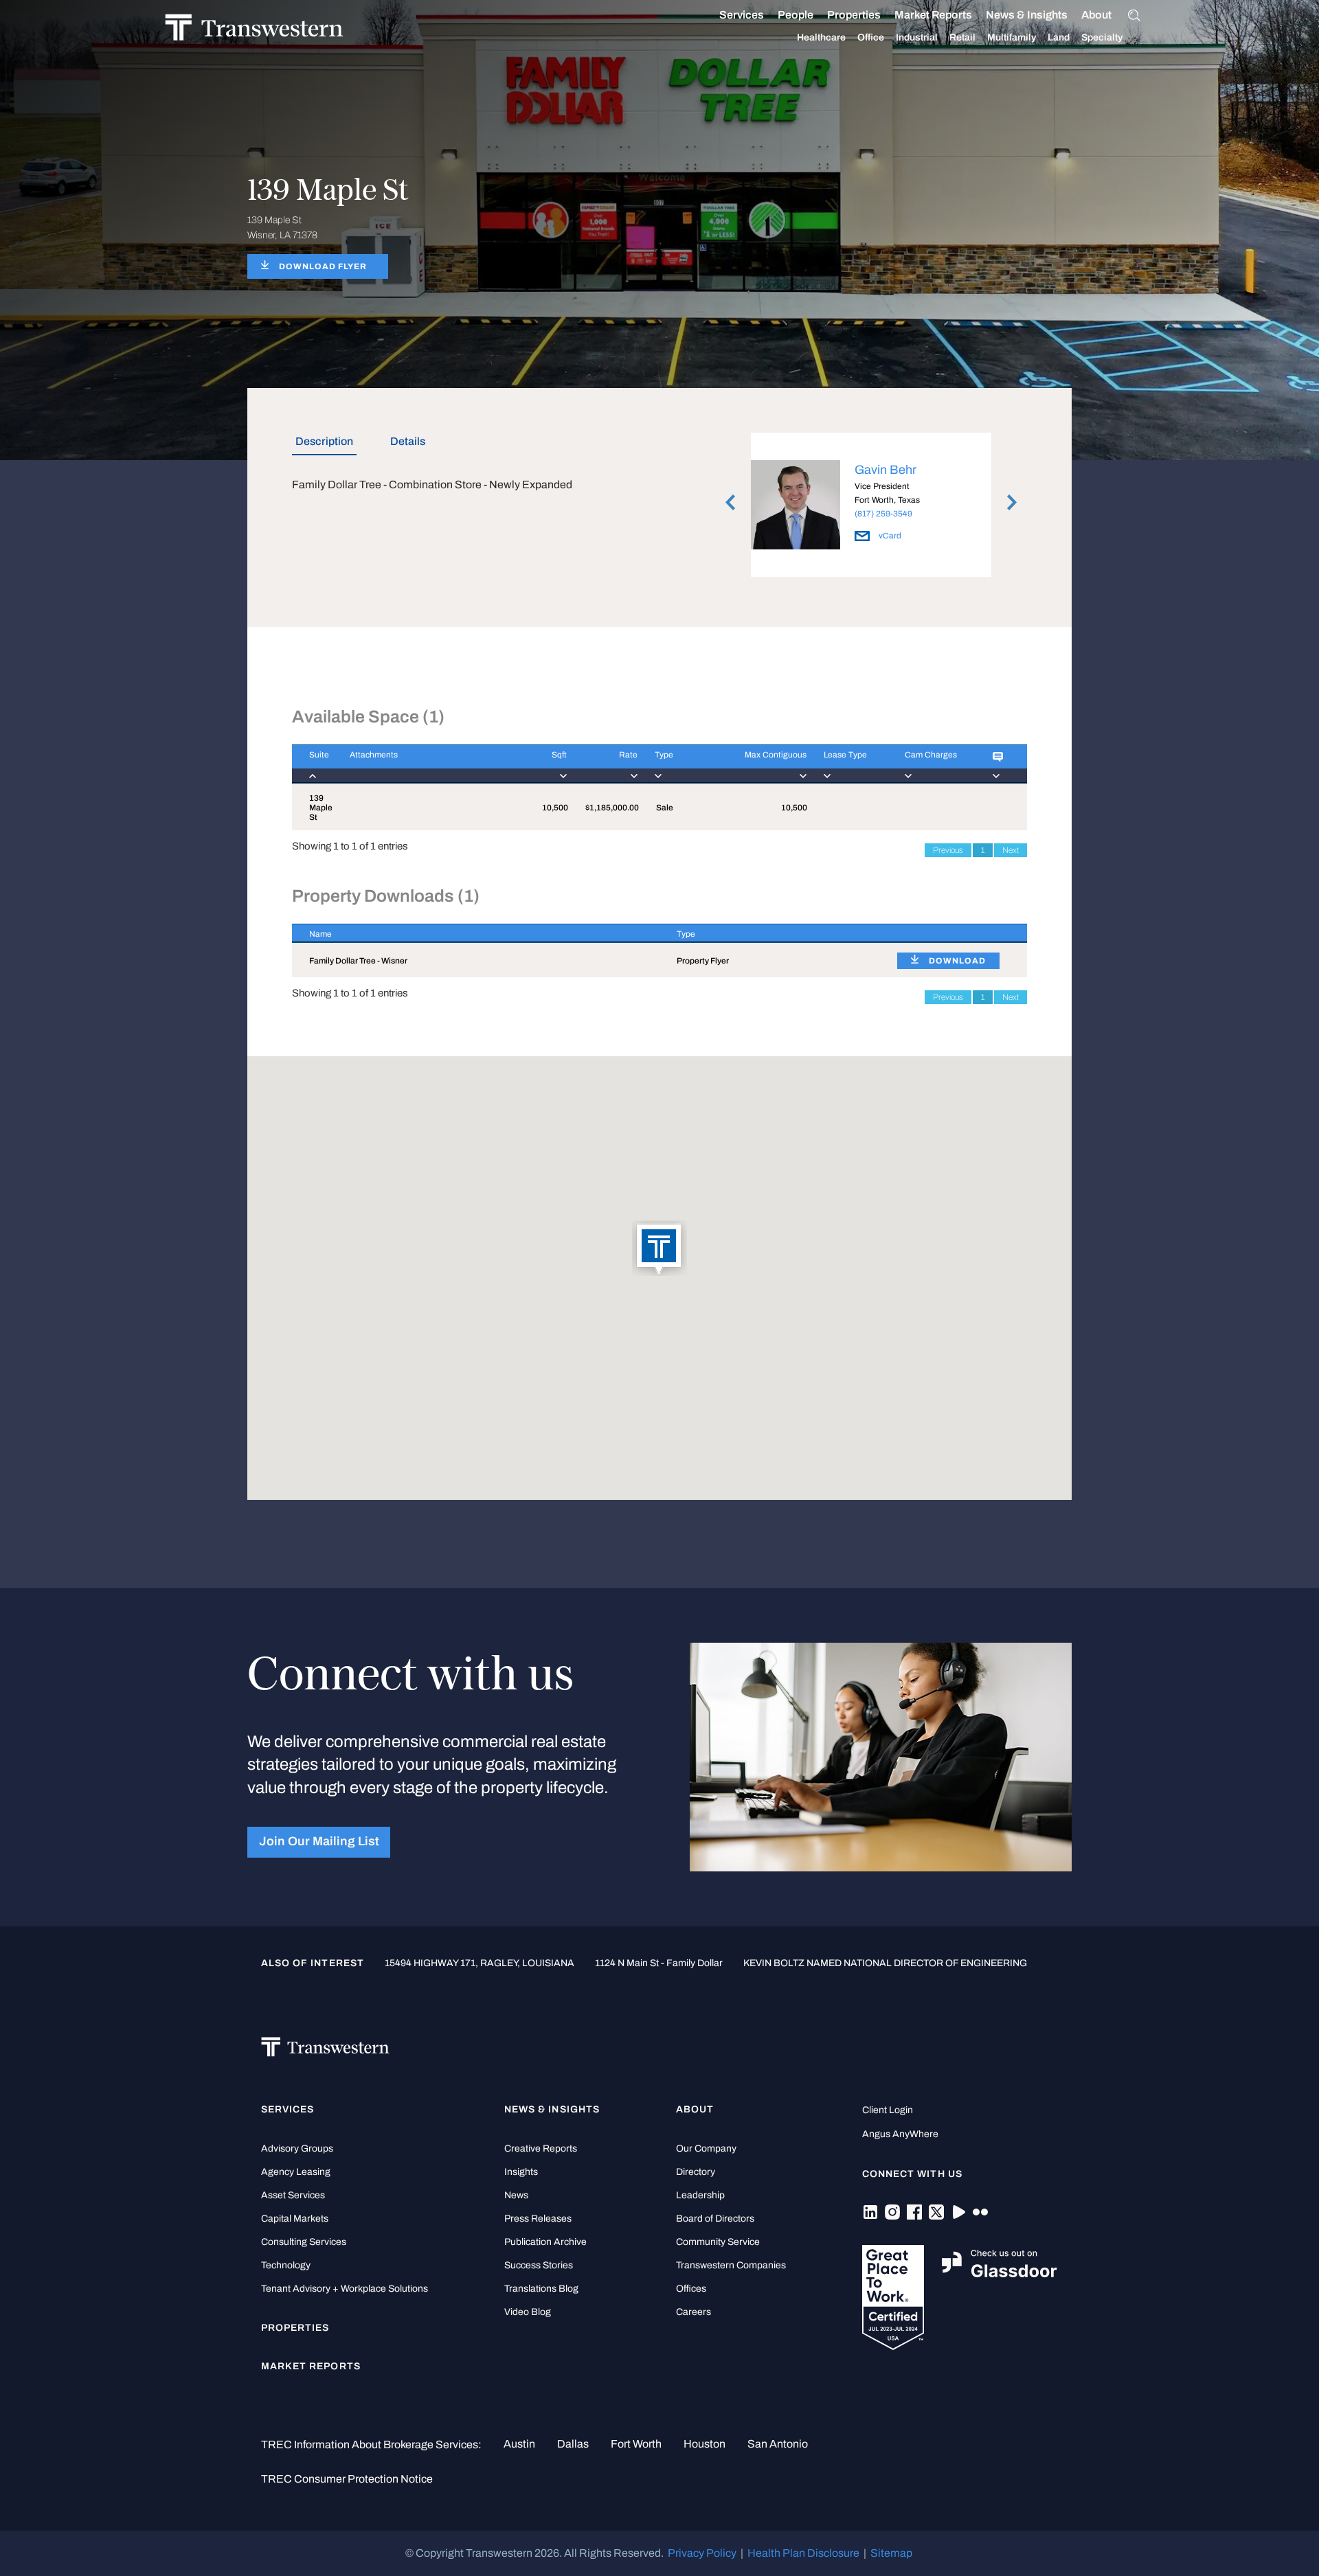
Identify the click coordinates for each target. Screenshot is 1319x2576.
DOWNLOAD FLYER (323, 266)
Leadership (700, 2195)
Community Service (718, 2242)
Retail (962, 37)
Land (1059, 37)
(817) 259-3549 (883, 514)
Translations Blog (541, 2289)
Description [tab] (324, 441)
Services (742, 15)
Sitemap (891, 2553)
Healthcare (821, 37)
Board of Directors (715, 2219)
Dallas (573, 2444)
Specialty (1102, 37)
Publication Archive (545, 2242)
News (516, 2195)
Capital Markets (295, 2219)
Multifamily (1012, 37)
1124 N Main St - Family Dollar (659, 1963)
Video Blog (528, 2312)
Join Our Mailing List (319, 1842)
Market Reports (933, 15)
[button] (659, 1249)
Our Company (706, 2148)
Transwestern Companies (731, 2265)
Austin (519, 2444)
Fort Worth (636, 2444)
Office (871, 37)
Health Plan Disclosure (803, 2553)
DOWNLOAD (957, 961)
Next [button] (1012, 503)
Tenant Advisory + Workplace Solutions (345, 2289)
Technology (286, 2265)
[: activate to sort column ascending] (1001, 764)
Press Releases (538, 2219)
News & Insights (1027, 15)
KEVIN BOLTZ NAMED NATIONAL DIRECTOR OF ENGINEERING (885, 1963)
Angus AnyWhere (900, 2134)
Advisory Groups (297, 2148)
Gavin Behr (886, 470)
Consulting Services (304, 2242)
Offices (691, 2289)
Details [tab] (408, 441)
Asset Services (293, 2195)
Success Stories (539, 2265)
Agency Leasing (296, 2172)
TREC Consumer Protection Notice (347, 2479)
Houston (704, 2444)
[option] (871, 508)
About (1096, 15)
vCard (889, 536)
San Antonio (778, 2444)
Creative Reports (541, 2148)
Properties (854, 15)
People (796, 15)
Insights (521, 2172)
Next (1011, 850)
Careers (694, 2312)
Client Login (888, 2110)
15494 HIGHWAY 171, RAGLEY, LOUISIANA (480, 1963)
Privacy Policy (702, 2553)
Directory (696, 2172)
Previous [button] (730, 503)
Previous (948, 850)
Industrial (917, 37)
